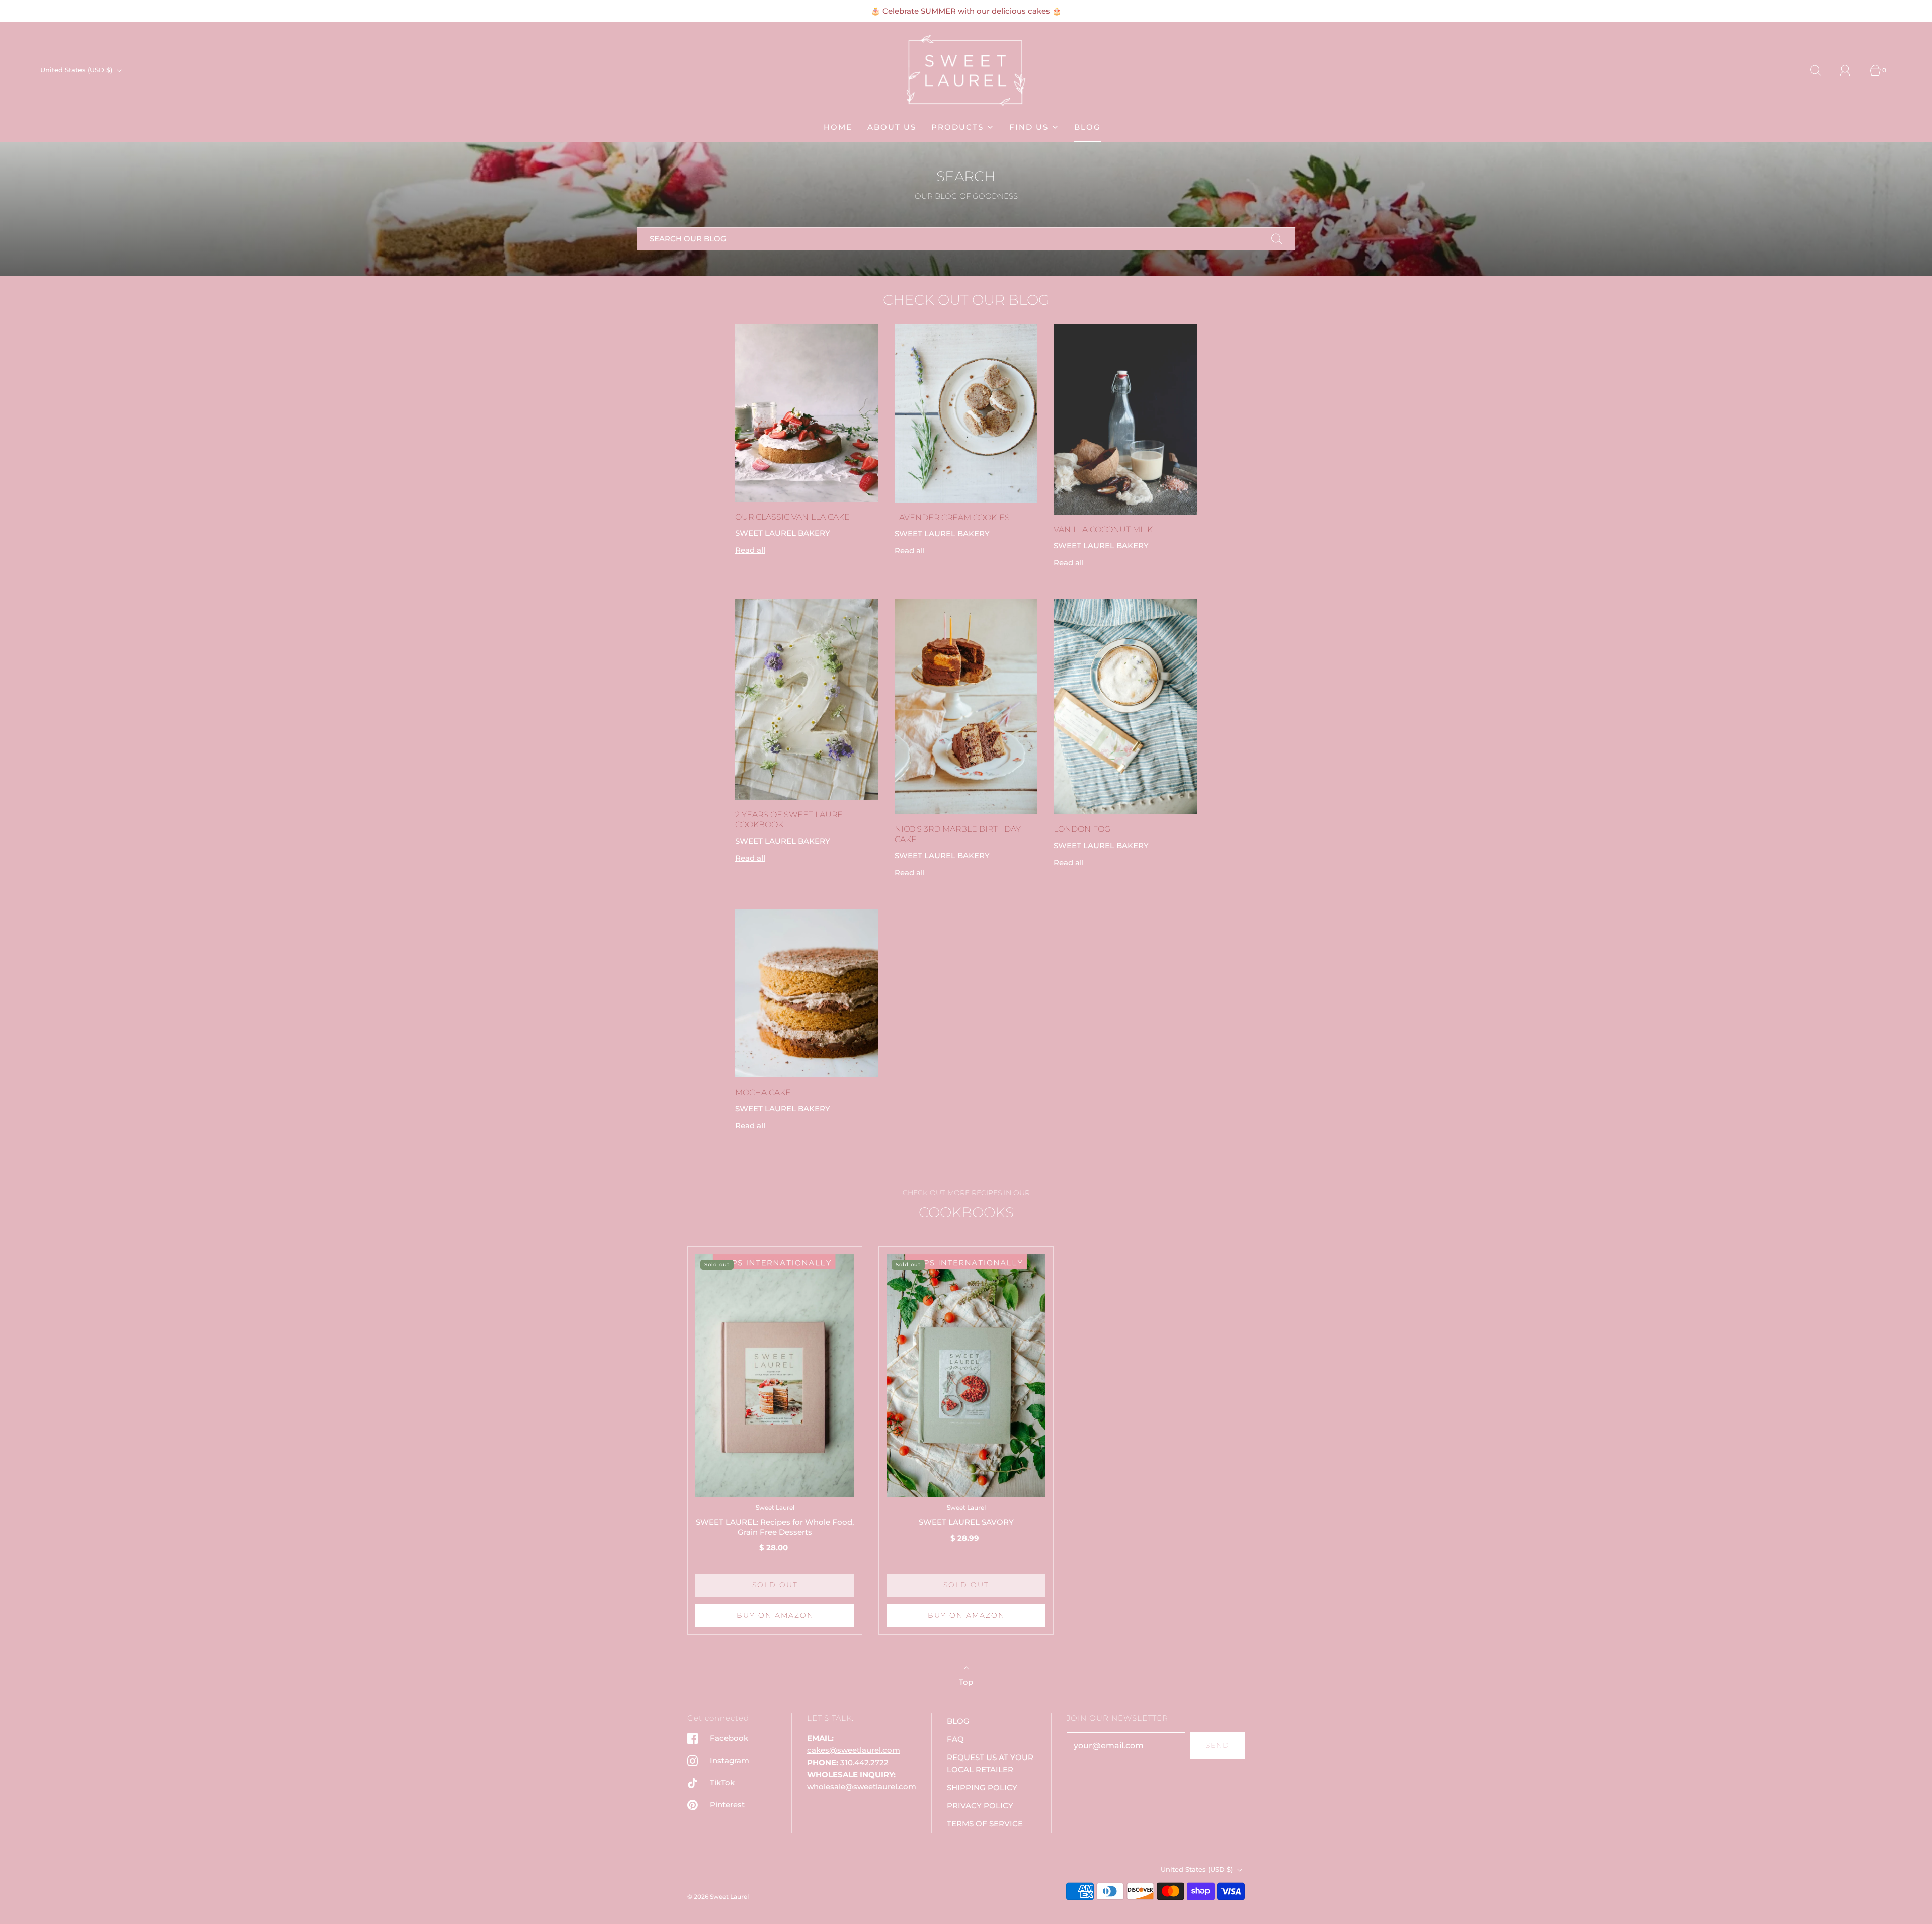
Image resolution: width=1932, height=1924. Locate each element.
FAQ (955, 1739)
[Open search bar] (1821, 70)
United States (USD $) (77, 70)
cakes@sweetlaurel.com (854, 1750)
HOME (838, 127)
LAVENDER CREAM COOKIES (952, 517)
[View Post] (807, 413)
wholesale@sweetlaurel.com (862, 1786)
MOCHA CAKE (763, 1092)
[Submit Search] (1277, 239)
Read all (750, 550)
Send (1218, 1745)
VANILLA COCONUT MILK (1103, 529)
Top (966, 1682)
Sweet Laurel (775, 1507)
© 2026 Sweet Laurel (718, 1897)
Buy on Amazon (775, 1615)
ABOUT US (892, 127)
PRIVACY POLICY (980, 1806)
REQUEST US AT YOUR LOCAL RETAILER (990, 1763)
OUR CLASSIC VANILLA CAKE (792, 517)
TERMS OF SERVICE (985, 1824)
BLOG (1088, 127)
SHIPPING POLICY (982, 1787)
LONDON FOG (1082, 829)
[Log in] (1851, 70)
